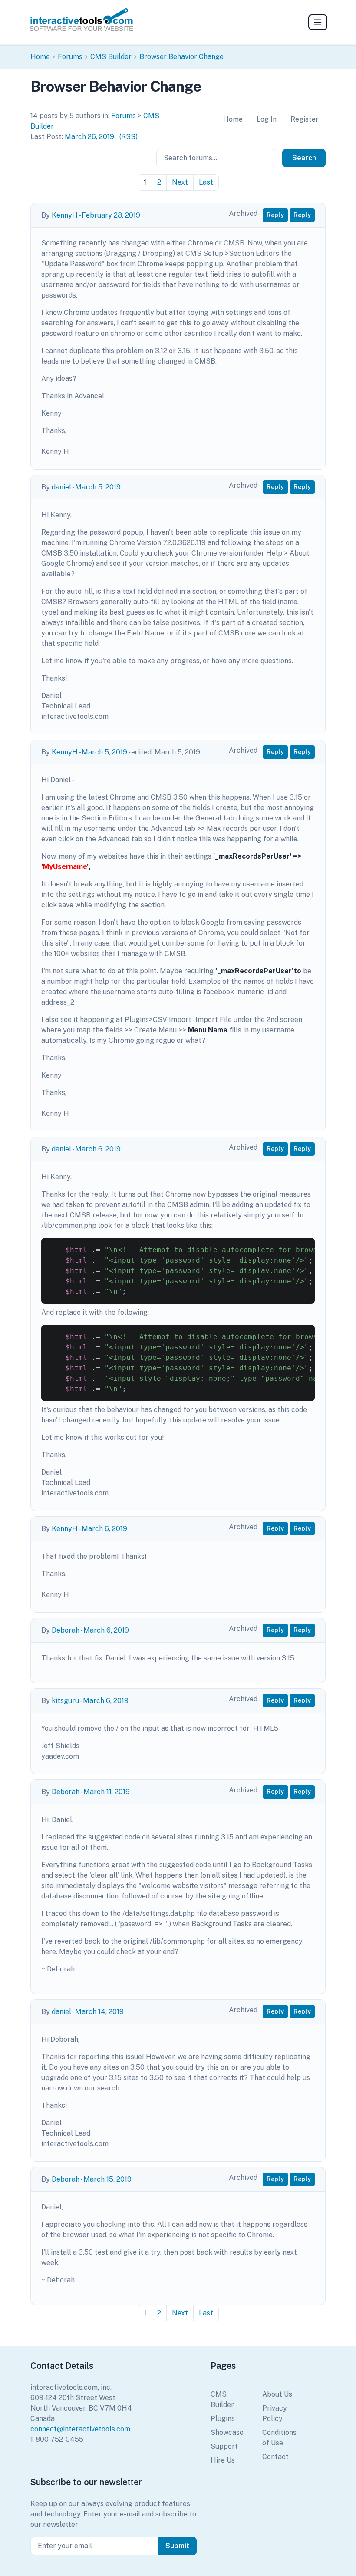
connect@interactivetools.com (80, 2429)
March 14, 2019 (99, 2012)
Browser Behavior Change (181, 57)
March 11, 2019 (107, 1792)
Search (304, 158)
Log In (267, 119)
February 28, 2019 (111, 215)
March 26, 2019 (89, 137)
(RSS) (129, 137)
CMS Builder (111, 57)
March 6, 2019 (98, 1149)
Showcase (227, 2432)
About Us (277, 2394)
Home (40, 57)
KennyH (65, 215)
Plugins (223, 2419)
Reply (275, 215)
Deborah (66, 1630)
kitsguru (65, 1701)
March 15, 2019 (107, 2179)
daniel (61, 487)
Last (206, 182)
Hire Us (223, 2460)
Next (180, 182)
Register (305, 119)
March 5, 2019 (98, 487)
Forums (70, 57)
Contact (275, 2457)
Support (224, 2446)
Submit (177, 2546)
